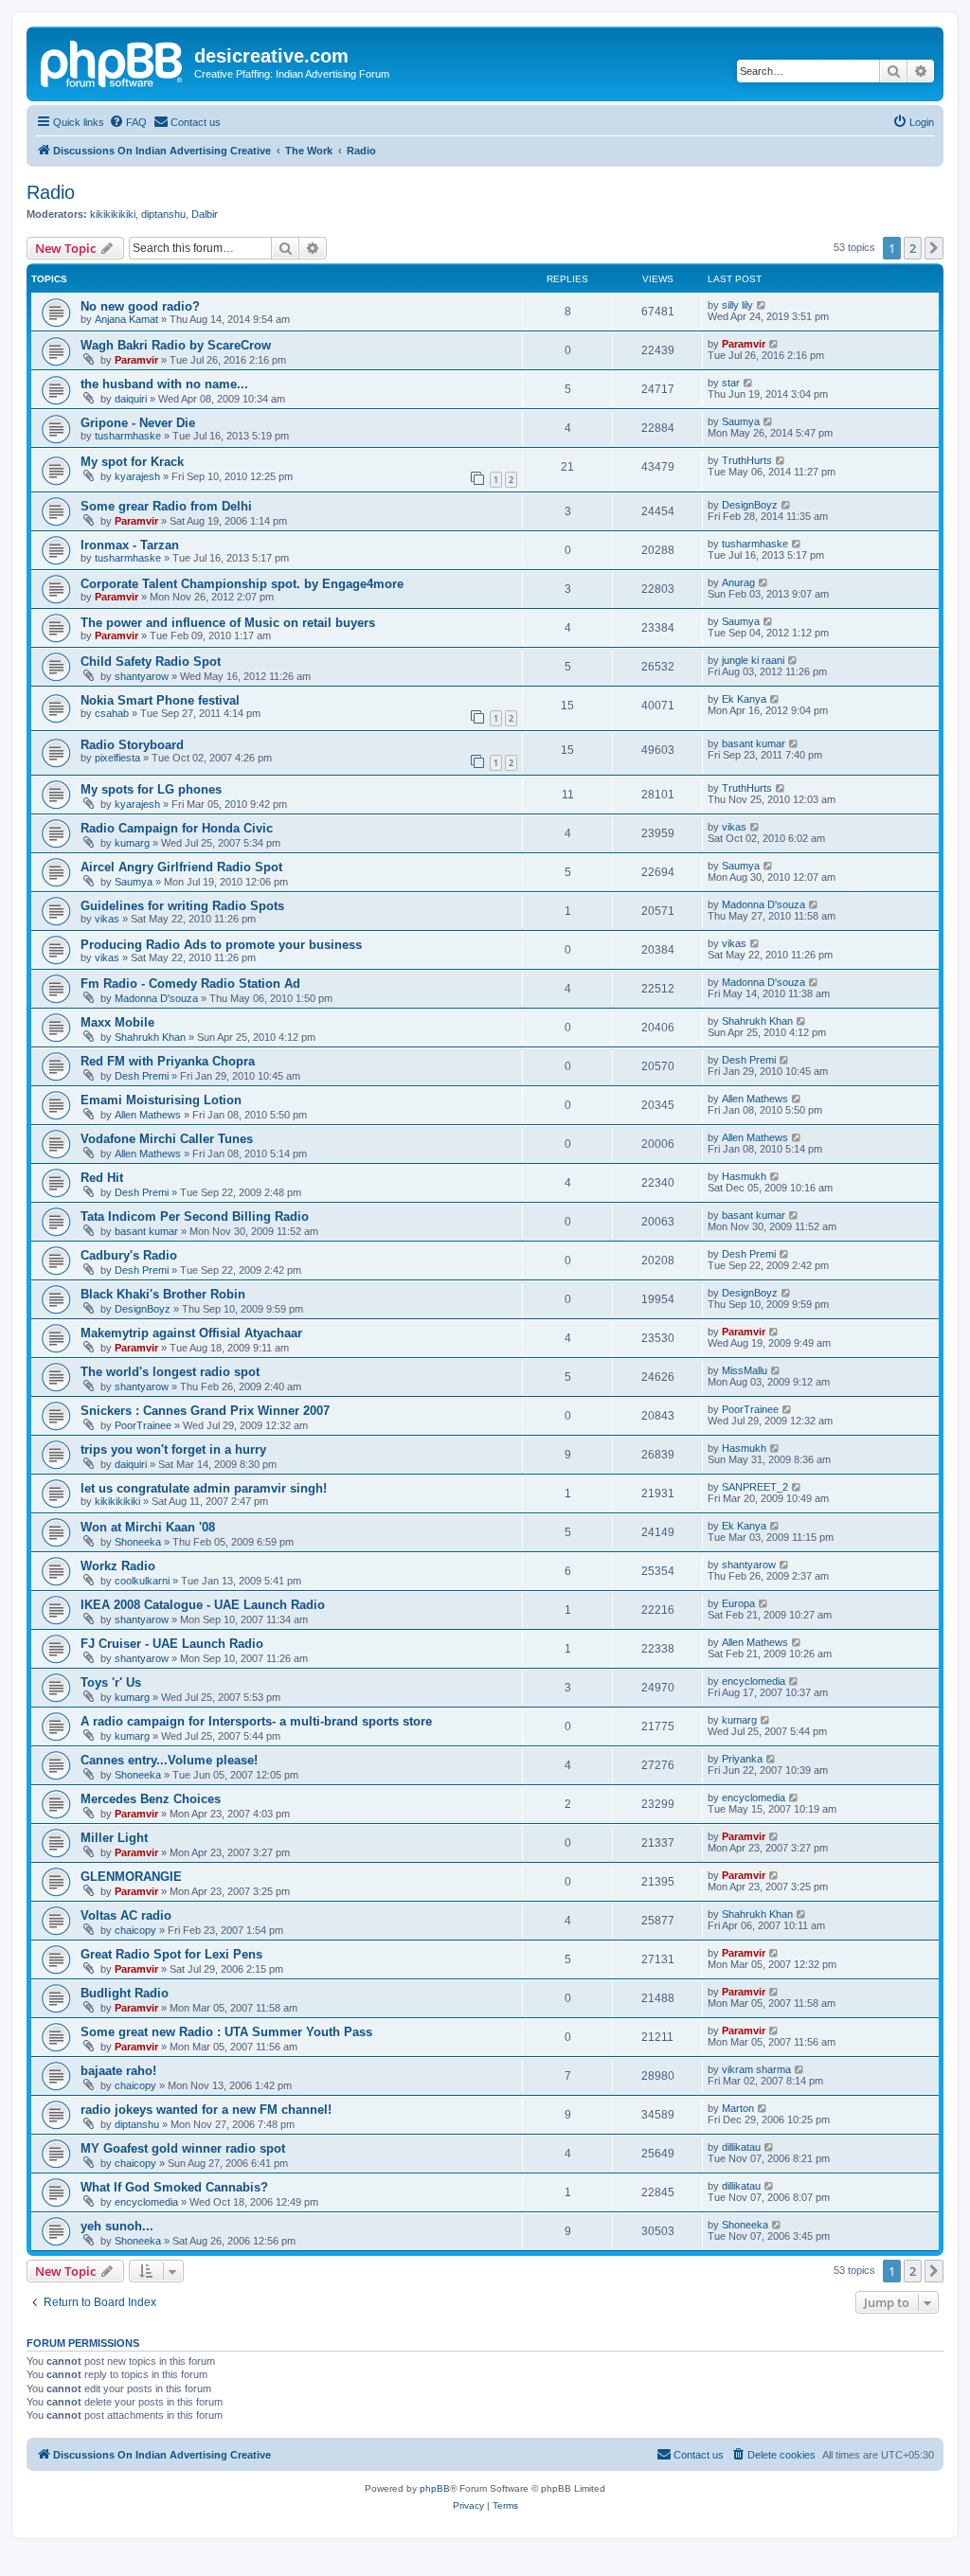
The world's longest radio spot (170, 1372)
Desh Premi (142, 1076)
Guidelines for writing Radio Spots (182, 906)
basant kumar (754, 743)
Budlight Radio (125, 1993)
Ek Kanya (744, 699)
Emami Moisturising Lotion (161, 1100)
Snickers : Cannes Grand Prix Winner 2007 (205, 1411)
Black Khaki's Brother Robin (163, 1294)
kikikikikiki (113, 214)
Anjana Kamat (126, 319)
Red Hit (102, 1178)
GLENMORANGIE (131, 1877)
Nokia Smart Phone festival (160, 700)
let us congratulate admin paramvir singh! (204, 1488)
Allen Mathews (148, 1115)
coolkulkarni (142, 1581)
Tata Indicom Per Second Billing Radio (195, 1216)
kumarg (132, 843)
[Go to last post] (762, 305)
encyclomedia (754, 1681)
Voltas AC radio (126, 1915)
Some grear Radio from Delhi (166, 506)
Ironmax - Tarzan (130, 545)
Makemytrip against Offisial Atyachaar (191, 1333)
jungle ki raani (753, 660)
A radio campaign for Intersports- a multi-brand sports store (256, 1721)
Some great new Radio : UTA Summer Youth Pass (226, 2032)
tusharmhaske (128, 436)
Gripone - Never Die (138, 423)
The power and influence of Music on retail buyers (228, 623)
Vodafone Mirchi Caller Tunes (167, 1139)
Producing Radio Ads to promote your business (221, 945)
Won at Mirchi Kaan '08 (148, 1527)
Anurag (738, 582)
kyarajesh (137, 476)
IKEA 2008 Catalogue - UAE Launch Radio (203, 1605)
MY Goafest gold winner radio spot (183, 2148)
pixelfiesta (117, 758)
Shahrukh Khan (150, 1037)
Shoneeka (138, 1542)
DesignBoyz (750, 505)
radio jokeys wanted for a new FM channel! (206, 2110)
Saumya (741, 421)
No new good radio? (140, 306)
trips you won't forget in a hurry (173, 1449)
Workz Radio (118, 1566)
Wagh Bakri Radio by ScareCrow (176, 345)
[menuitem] (128, 122)
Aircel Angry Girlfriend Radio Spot (181, 867)
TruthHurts (747, 460)
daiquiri (131, 399)
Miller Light (114, 1838)
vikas (734, 827)
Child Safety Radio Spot (151, 662)
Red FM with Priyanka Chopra (168, 1061)
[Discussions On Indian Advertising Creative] (113, 62)
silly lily (737, 305)
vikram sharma (756, 2069)
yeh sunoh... (117, 2226)
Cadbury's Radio (129, 1255)
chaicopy (135, 1930)
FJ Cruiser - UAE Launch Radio (172, 1644)
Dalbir (205, 214)
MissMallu (745, 1370)
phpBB (435, 2488)
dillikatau (741, 2147)
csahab (112, 713)
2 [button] (913, 248)
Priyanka (742, 1759)
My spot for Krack (132, 462)
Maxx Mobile (117, 1022)
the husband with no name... (164, 384)
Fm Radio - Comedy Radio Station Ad (190, 984)
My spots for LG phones (151, 789)
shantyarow (142, 676)
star (731, 383)
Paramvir (136, 360)
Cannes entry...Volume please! (169, 1760)
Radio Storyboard (132, 745)
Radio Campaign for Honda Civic (177, 828)
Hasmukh (744, 1176)
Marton (738, 2108)
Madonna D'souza (763, 904)
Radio (51, 192)
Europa (738, 1603)
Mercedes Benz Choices (151, 1799)
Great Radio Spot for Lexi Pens (171, 1954)
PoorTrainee (143, 1425)
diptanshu (163, 214)
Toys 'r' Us (111, 1682)
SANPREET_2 (755, 1487)
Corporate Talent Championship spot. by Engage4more (242, 584)
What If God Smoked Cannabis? (174, 2187)
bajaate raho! (118, 2071)
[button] (934, 248)
